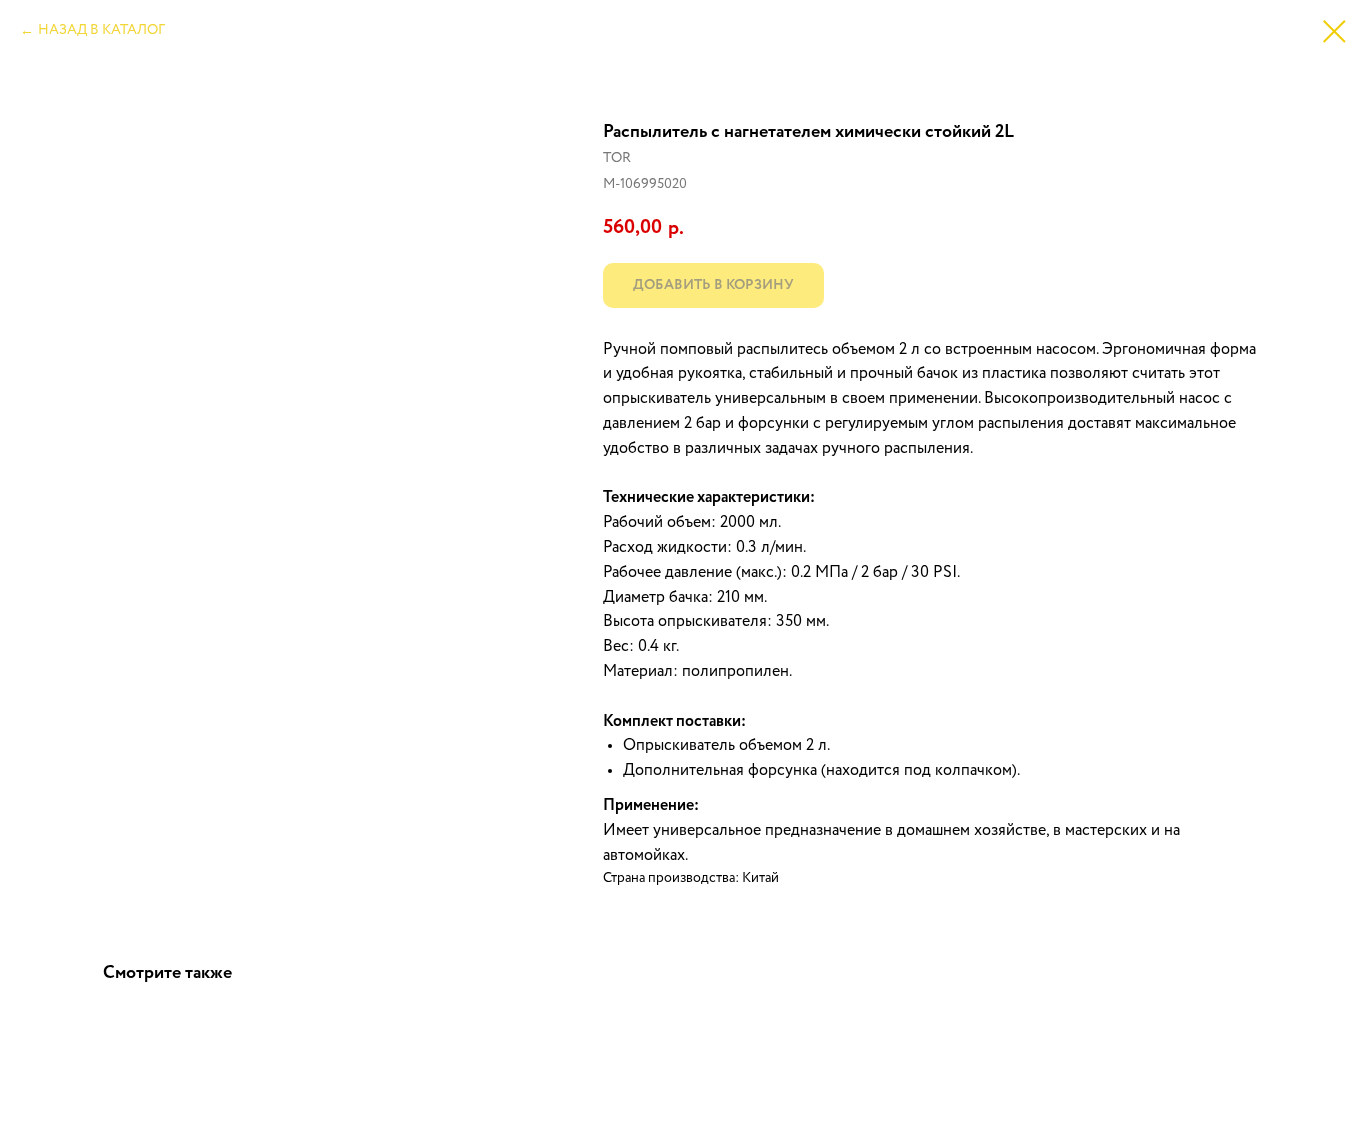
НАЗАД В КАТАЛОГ (101, 30)
